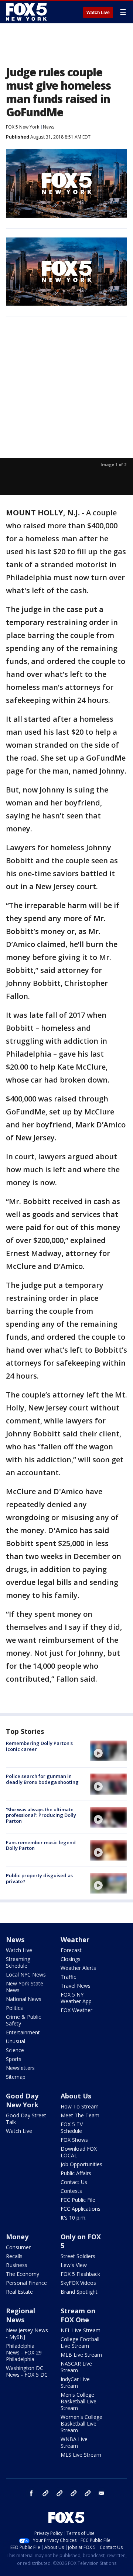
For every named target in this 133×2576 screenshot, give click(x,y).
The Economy (23, 2274)
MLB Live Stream (81, 2355)
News (49, 127)
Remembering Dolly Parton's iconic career (39, 1746)
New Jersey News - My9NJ (27, 2334)
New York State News (25, 1987)
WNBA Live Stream (74, 2442)
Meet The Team (80, 2115)
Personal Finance (26, 2283)
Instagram (45, 2493)
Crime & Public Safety (23, 2020)
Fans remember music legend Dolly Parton (41, 1845)
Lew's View (74, 2265)
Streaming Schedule (18, 1962)
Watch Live (98, 13)
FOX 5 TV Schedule (72, 2128)
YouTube (74, 2493)
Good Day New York (22, 2100)
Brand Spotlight (79, 2292)
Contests (71, 2191)
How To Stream (80, 2106)
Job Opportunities (81, 2164)
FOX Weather (76, 2010)
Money (17, 2237)
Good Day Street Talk (26, 2119)
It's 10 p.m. (74, 2218)
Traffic (68, 1977)
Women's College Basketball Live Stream (81, 2424)
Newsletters (20, 2068)
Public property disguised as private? (39, 1878)
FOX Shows (74, 2140)
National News (24, 1999)
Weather (75, 1940)
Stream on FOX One (78, 2315)
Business (17, 2265)
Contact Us (74, 2182)
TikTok (59, 2493)
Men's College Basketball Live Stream (79, 2401)
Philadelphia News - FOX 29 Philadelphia (24, 2352)
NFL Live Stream (81, 2330)
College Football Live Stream (80, 2342)
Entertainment (23, 2032)
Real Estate (19, 2292)
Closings (71, 1959)
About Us (76, 2096)
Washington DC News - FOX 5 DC (27, 2371)
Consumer (18, 2247)
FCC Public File (78, 2200)
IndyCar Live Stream (75, 2382)
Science (15, 2050)
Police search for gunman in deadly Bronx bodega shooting (42, 1779)
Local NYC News (26, 1975)
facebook (31, 2493)
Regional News (21, 2315)
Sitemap (16, 2077)
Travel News (76, 1986)
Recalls (14, 2256)
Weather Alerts (78, 1968)
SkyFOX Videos (78, 2283)
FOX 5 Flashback (80, 2274)
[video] (109, 1751)
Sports (14, 2059)
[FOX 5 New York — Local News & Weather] (27, 12)
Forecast (71, 1950)
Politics (14, 2008)
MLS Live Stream (81, 2455)
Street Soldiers (78, 2256)
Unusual (16, 2041)
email (102, 2493)
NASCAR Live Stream (76, 2367)
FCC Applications (81, 2209)
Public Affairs (76, 2173)
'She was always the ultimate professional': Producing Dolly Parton (41, 1815)
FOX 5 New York (23, 127)
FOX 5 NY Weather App (76, 1998)
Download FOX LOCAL (79, 2152)
